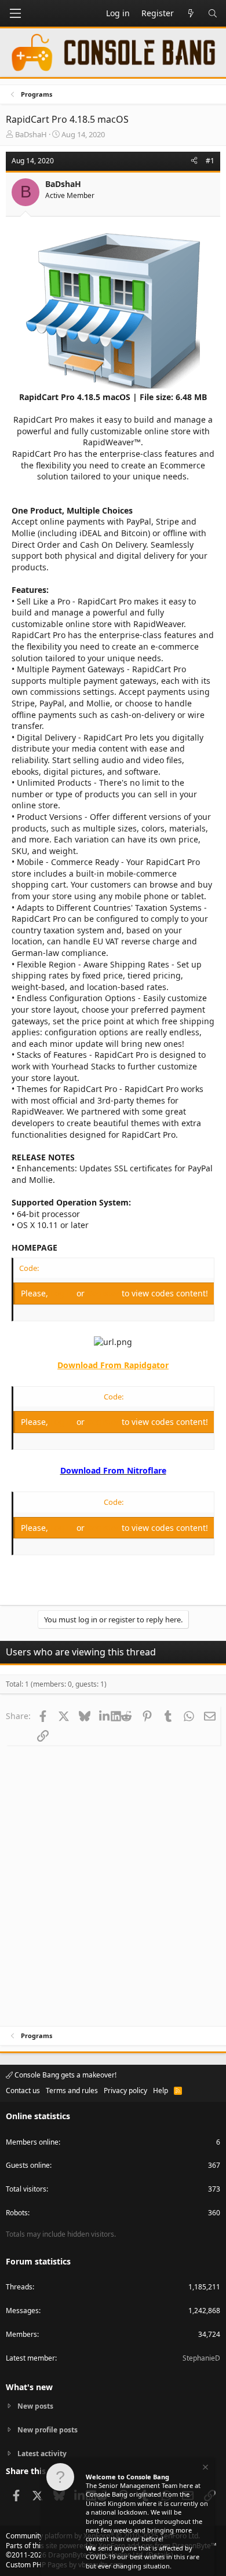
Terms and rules (72, 2091)
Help (161, 2091)
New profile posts (48, 2430)
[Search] (213, 13)
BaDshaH (31, 134)
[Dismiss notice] (205, 2469)
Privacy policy (125, 2091)
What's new (29, 2387)
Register (104, 1293)
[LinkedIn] (105, 1716)
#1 (210, 161)
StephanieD (201, 2358)
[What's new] (191, 13)
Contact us (23, 2091)
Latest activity (42, 2454)
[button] (15, 13)
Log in (63, 1293)
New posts (35, 2406)
